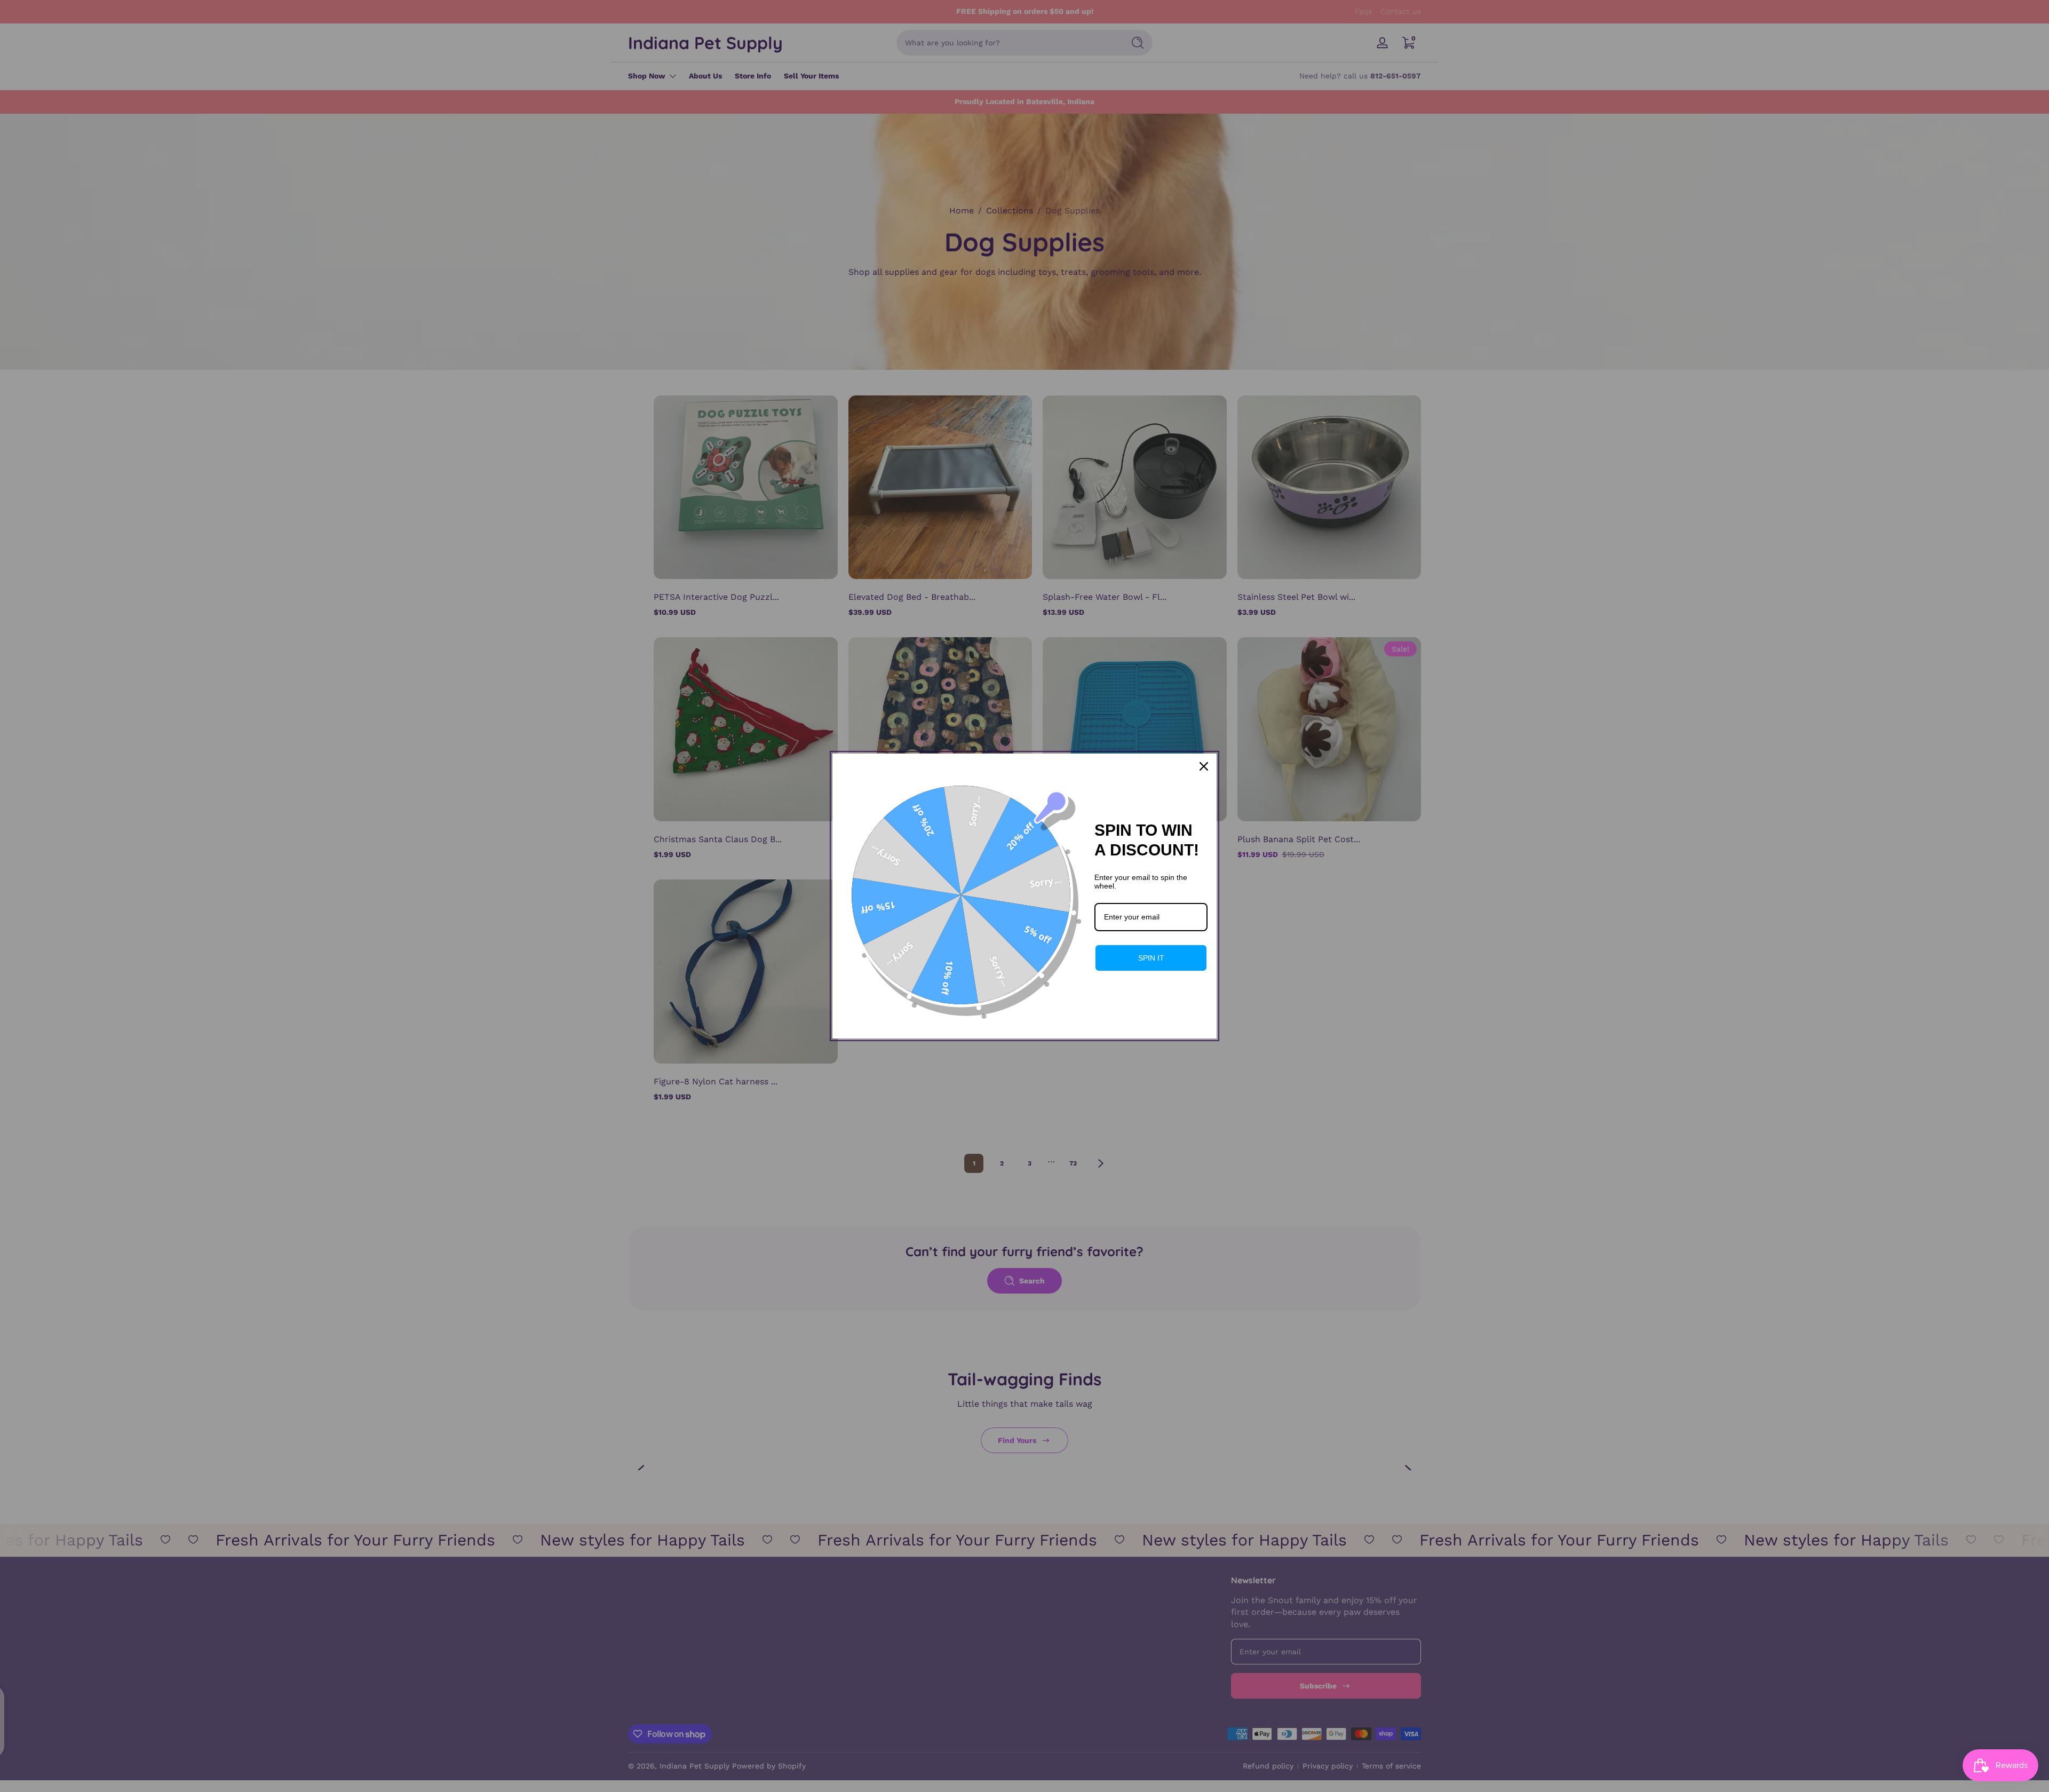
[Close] (1204, 766)
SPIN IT (1151, 958)
